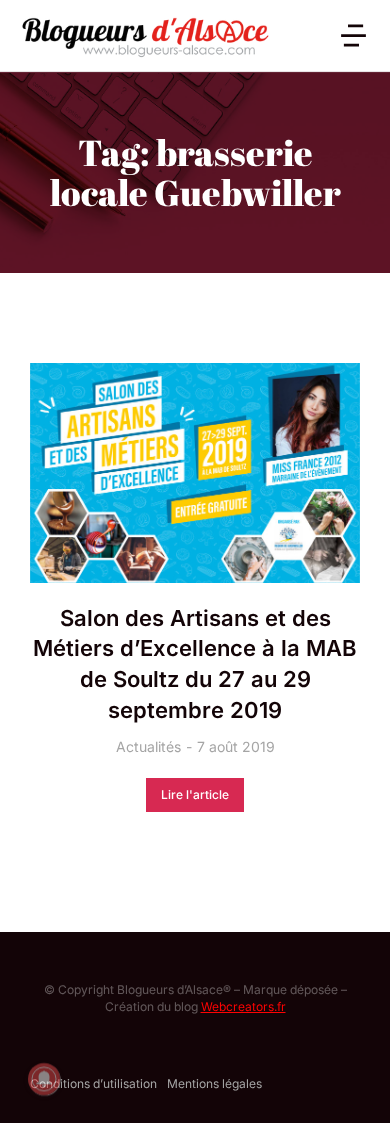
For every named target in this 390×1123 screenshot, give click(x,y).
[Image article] (195, 473)
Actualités (148, 746)
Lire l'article (195, 794)
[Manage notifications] (44, 1079)
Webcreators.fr (243, 1006)
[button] (353, 35)
